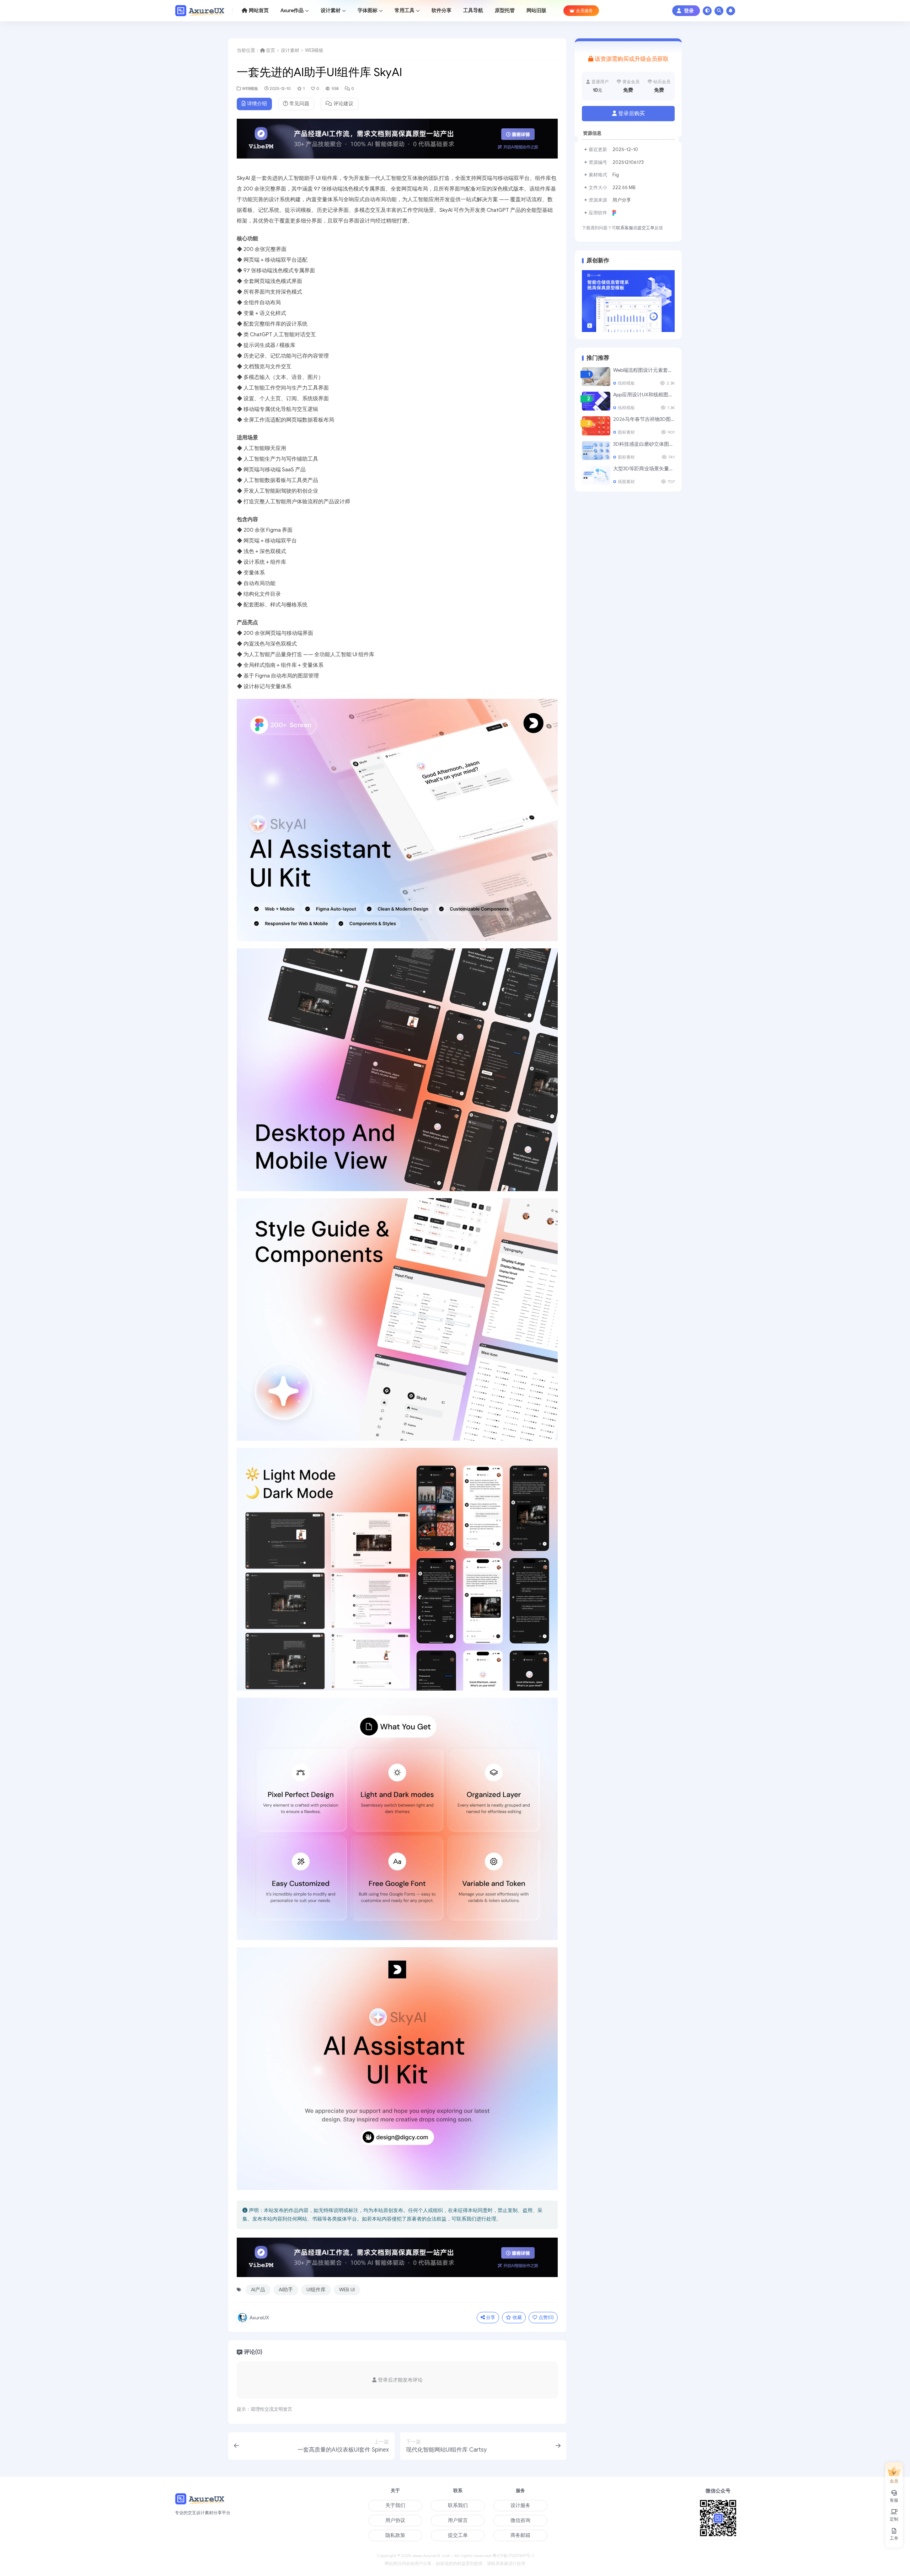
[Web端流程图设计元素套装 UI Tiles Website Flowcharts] (596, 377)
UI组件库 (316, 2290)
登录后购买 (631, 113)
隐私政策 (395, 2535)
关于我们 (395, 2505)
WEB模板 (314, 50)
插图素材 (626, 482)
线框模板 (626, 383)
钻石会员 (662, 82)
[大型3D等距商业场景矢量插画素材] (596, 475)
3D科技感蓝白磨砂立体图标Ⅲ (646, 444)
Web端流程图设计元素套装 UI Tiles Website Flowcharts (674, 370)
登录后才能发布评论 (400, 2380)
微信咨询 (520, 2520)
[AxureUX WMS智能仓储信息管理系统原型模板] (628, 301)
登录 (689, 11)
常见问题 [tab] (299, 104)
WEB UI (347, 2290)
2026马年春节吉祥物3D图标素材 (649, 419)
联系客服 (625, 228)
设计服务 (520, 2505)
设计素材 (290, 50)
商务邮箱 (520, 2535)
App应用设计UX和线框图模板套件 (651, 395)
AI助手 (286, 2290)
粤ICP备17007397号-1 (513, 2556)
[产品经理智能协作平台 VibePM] (397, 141)
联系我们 (458, 2505)
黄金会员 (631, 82)
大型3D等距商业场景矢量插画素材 (651, 469)
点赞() (546, 2317)
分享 (491, 2317)
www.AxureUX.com (431, 2556)
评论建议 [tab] (343, 104)
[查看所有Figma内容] (615, 213)
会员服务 (584, 10)
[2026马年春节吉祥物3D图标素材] (596, 426)
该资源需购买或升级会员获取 (632, 59)
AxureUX (259, 2318)
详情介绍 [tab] (257, 104)
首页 (271, 50)
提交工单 (646, 228)
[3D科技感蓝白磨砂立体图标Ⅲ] (596, 451)
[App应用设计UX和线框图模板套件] (596, 401)
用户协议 (395, 2520)
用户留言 (458, 2520)
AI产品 (258, 2290)
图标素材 (626, 432)
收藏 (517, 2317)
